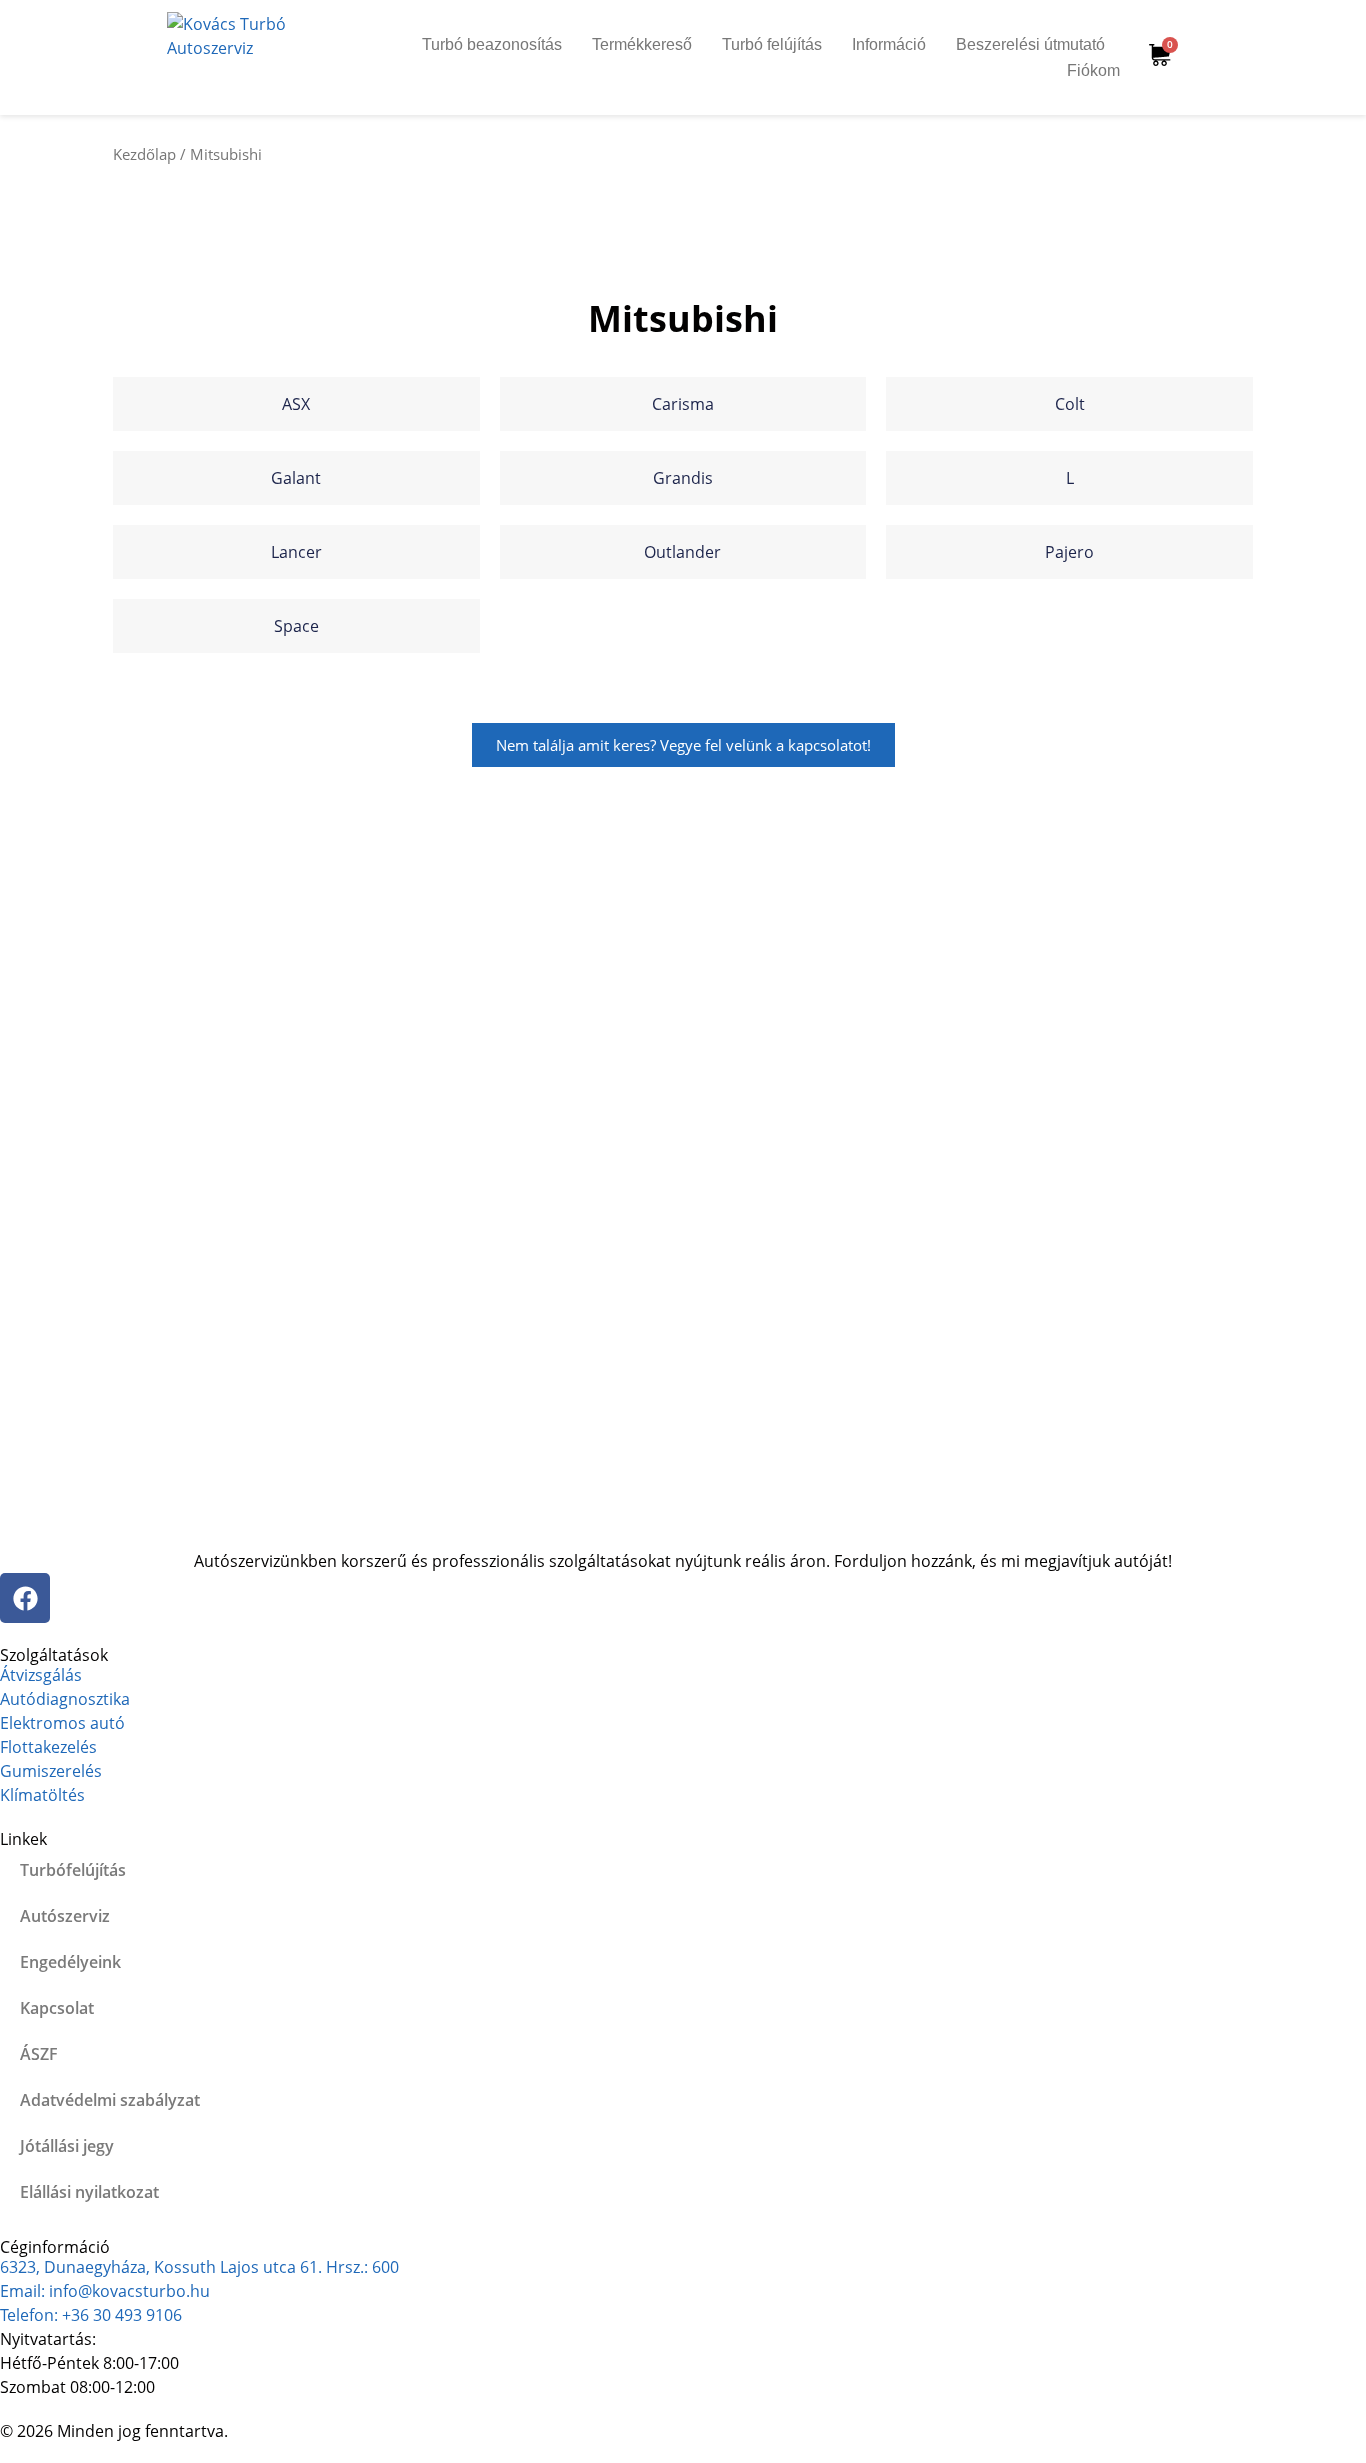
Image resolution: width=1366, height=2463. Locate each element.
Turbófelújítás (73, 1870)
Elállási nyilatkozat (89, 2192)
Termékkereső (642, 44)
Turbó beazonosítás (492, 44)
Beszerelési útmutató (1030, 44)
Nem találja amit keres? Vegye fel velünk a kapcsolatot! (683, 745)
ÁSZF (39, 2054)
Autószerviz (65, 1916)
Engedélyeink (70, 1962)
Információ (889, 44)
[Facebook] (25, 1598)
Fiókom (1093, 70)
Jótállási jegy (67, 2146)
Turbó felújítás (772, 44)
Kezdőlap (144, 154)
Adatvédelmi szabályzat (110, 2100)
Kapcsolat (57, 2008)
